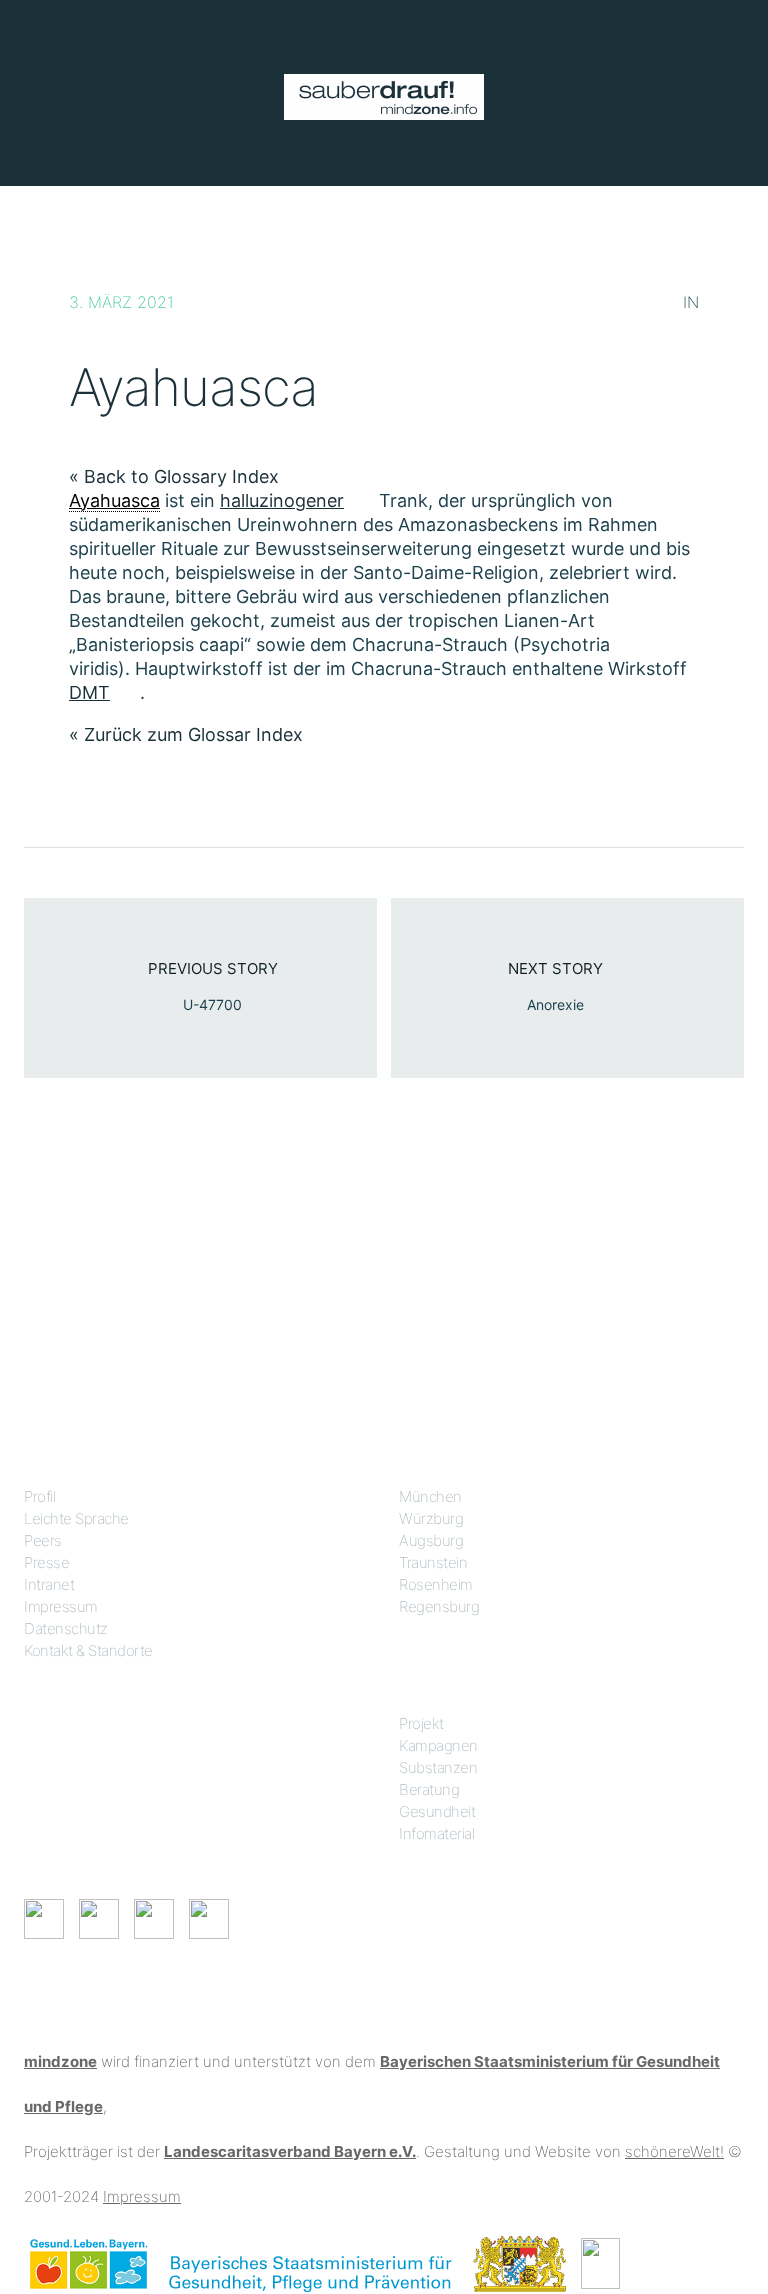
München (430, 1496)
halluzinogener (282, 500)
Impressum (61, 1606)
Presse (46, 1562)
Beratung (429, 1789)
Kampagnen (438, 1745)
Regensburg (439, 1606)
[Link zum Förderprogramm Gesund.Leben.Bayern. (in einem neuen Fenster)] (88, 2262)
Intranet (49, 1584)
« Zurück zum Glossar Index (186, 734)
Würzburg (431, 1518)
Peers (43, 1540)
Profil (39, 1496)
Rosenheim (436, 1584)
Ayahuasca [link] (114, 500)
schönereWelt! (674, 2151)
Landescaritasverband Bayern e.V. (290, 2151)
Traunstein (433, 1562)
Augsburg (431, 1540)
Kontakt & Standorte (88, 1650)
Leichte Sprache (76, 1518)
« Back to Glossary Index (174, 476)
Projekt (421, 1723)
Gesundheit (437, 1811)
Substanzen (438, 1767)
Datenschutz (66, 1628)
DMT (89, 692)
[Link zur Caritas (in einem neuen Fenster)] (600, 2262)
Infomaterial (436, 1833)
